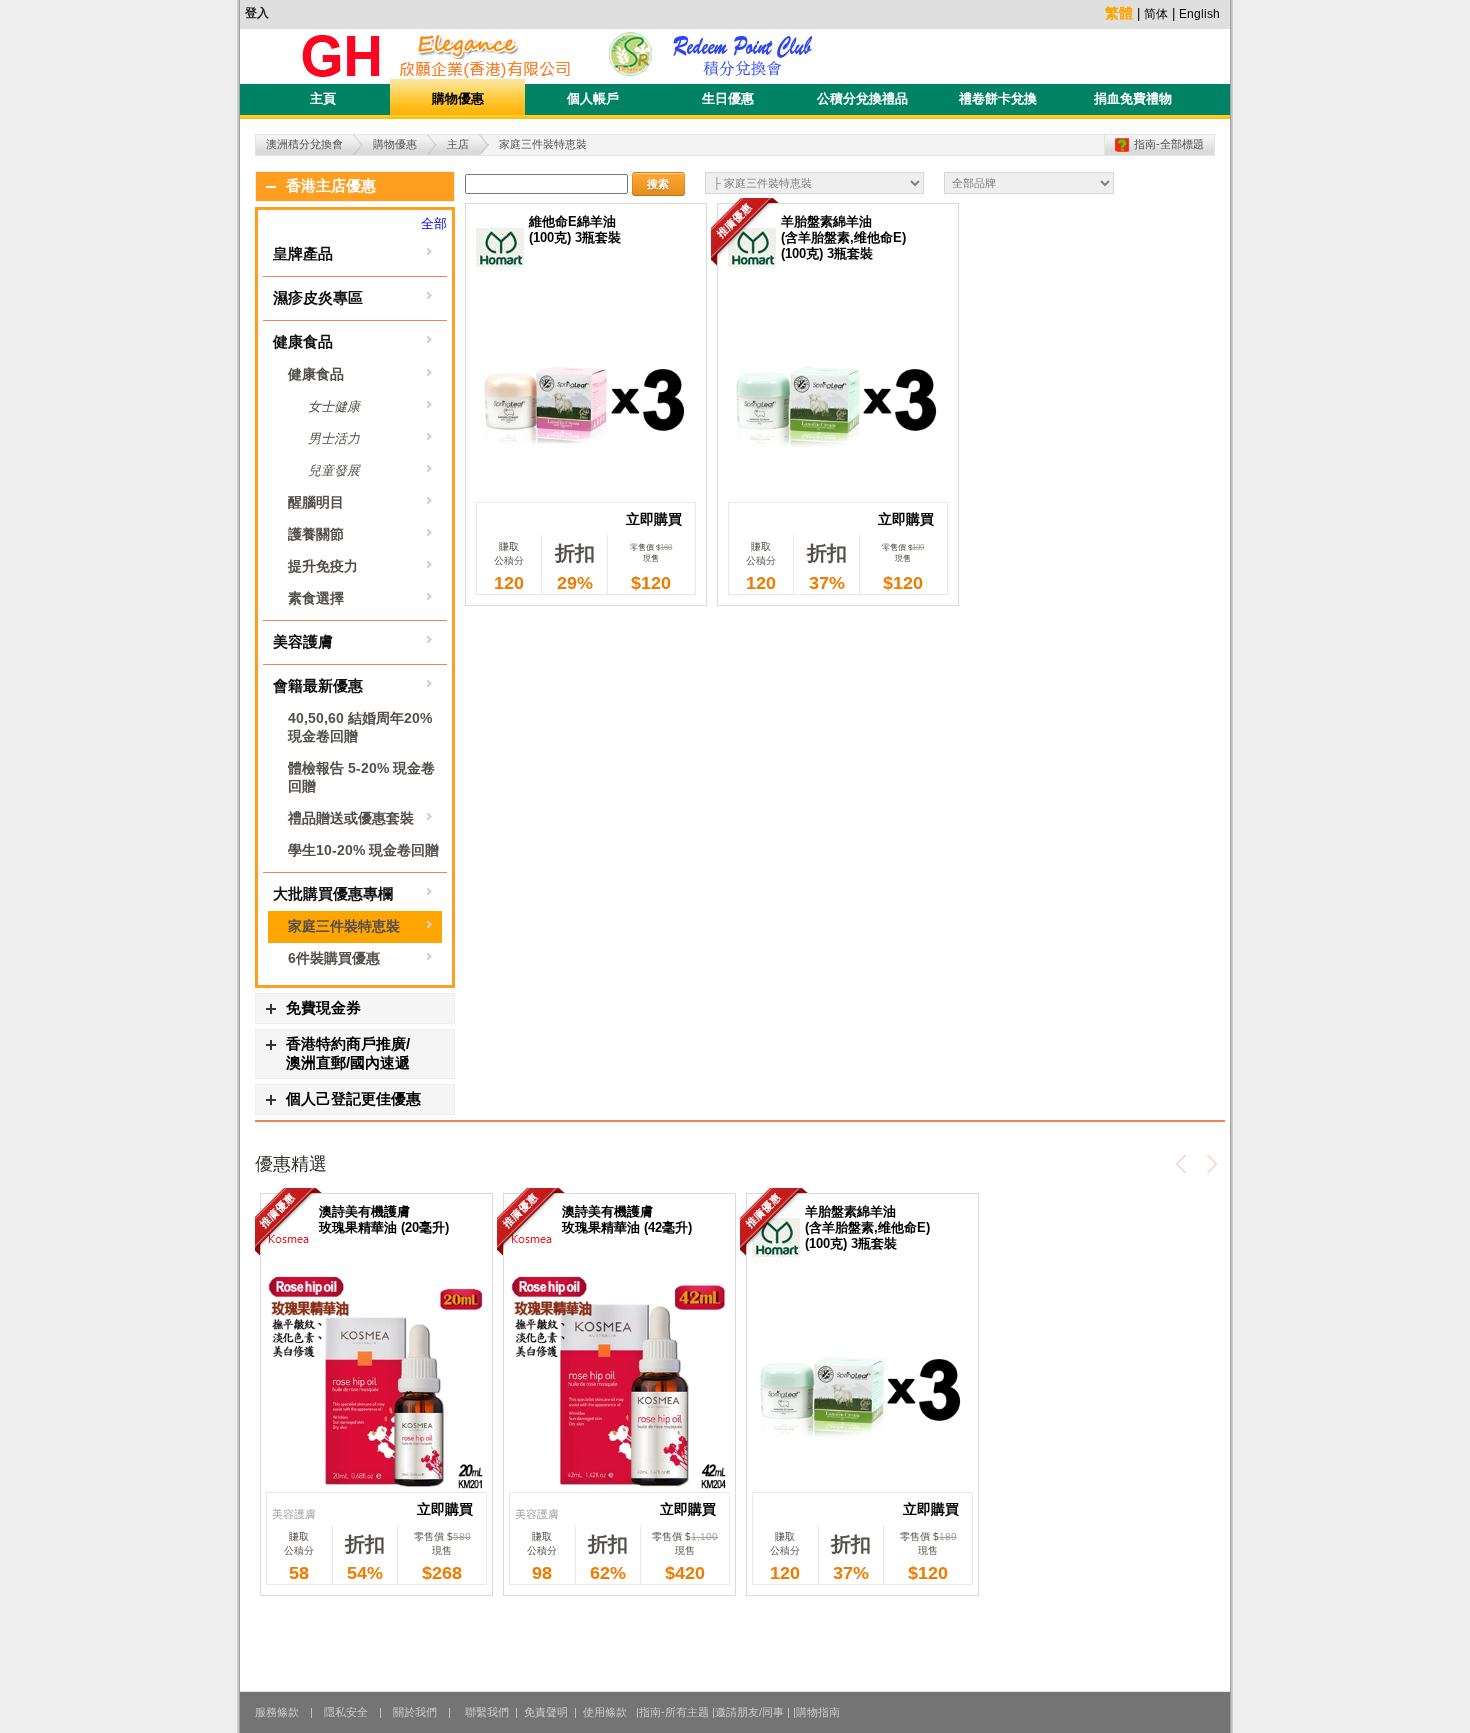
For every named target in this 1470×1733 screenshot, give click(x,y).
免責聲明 (546, 1712)
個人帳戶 (593, 98)
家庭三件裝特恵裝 (344, 926)
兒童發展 (334, 470)
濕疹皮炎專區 (318, 297)
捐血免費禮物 (1133, 98)
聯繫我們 (487, 1712)
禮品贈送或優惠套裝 (351, 818)
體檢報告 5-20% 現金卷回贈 (361, 777)
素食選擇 (316, 598)
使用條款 (603, 1712)
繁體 (1119, 13)
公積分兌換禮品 (862, 98)
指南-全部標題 (1169, 144)
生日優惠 (728, 98)
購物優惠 (458, 98)
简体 (1156, 14)
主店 (458, 144)
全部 (434, 223)
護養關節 (316, 534)
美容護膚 (303, 641)
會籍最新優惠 (318, 685)
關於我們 (415, 1712)
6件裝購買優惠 (334, 958)
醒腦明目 (316, 502)
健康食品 (303, 341)
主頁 (323, 98)
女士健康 (334, 406)
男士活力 (334, 438)
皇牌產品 (303, 253)
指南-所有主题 (674, 1712)
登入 (257, 13)
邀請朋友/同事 (749, 1712)
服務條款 (277, 1712)
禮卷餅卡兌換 (998, 98)
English (1199, 14)
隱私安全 (346, 1712)
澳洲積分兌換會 (304, 144)
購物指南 (818, 1712)
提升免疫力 (323, 566)
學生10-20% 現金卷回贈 (363, 850)
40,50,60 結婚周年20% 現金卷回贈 (360, 727)
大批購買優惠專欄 (333, 893)
